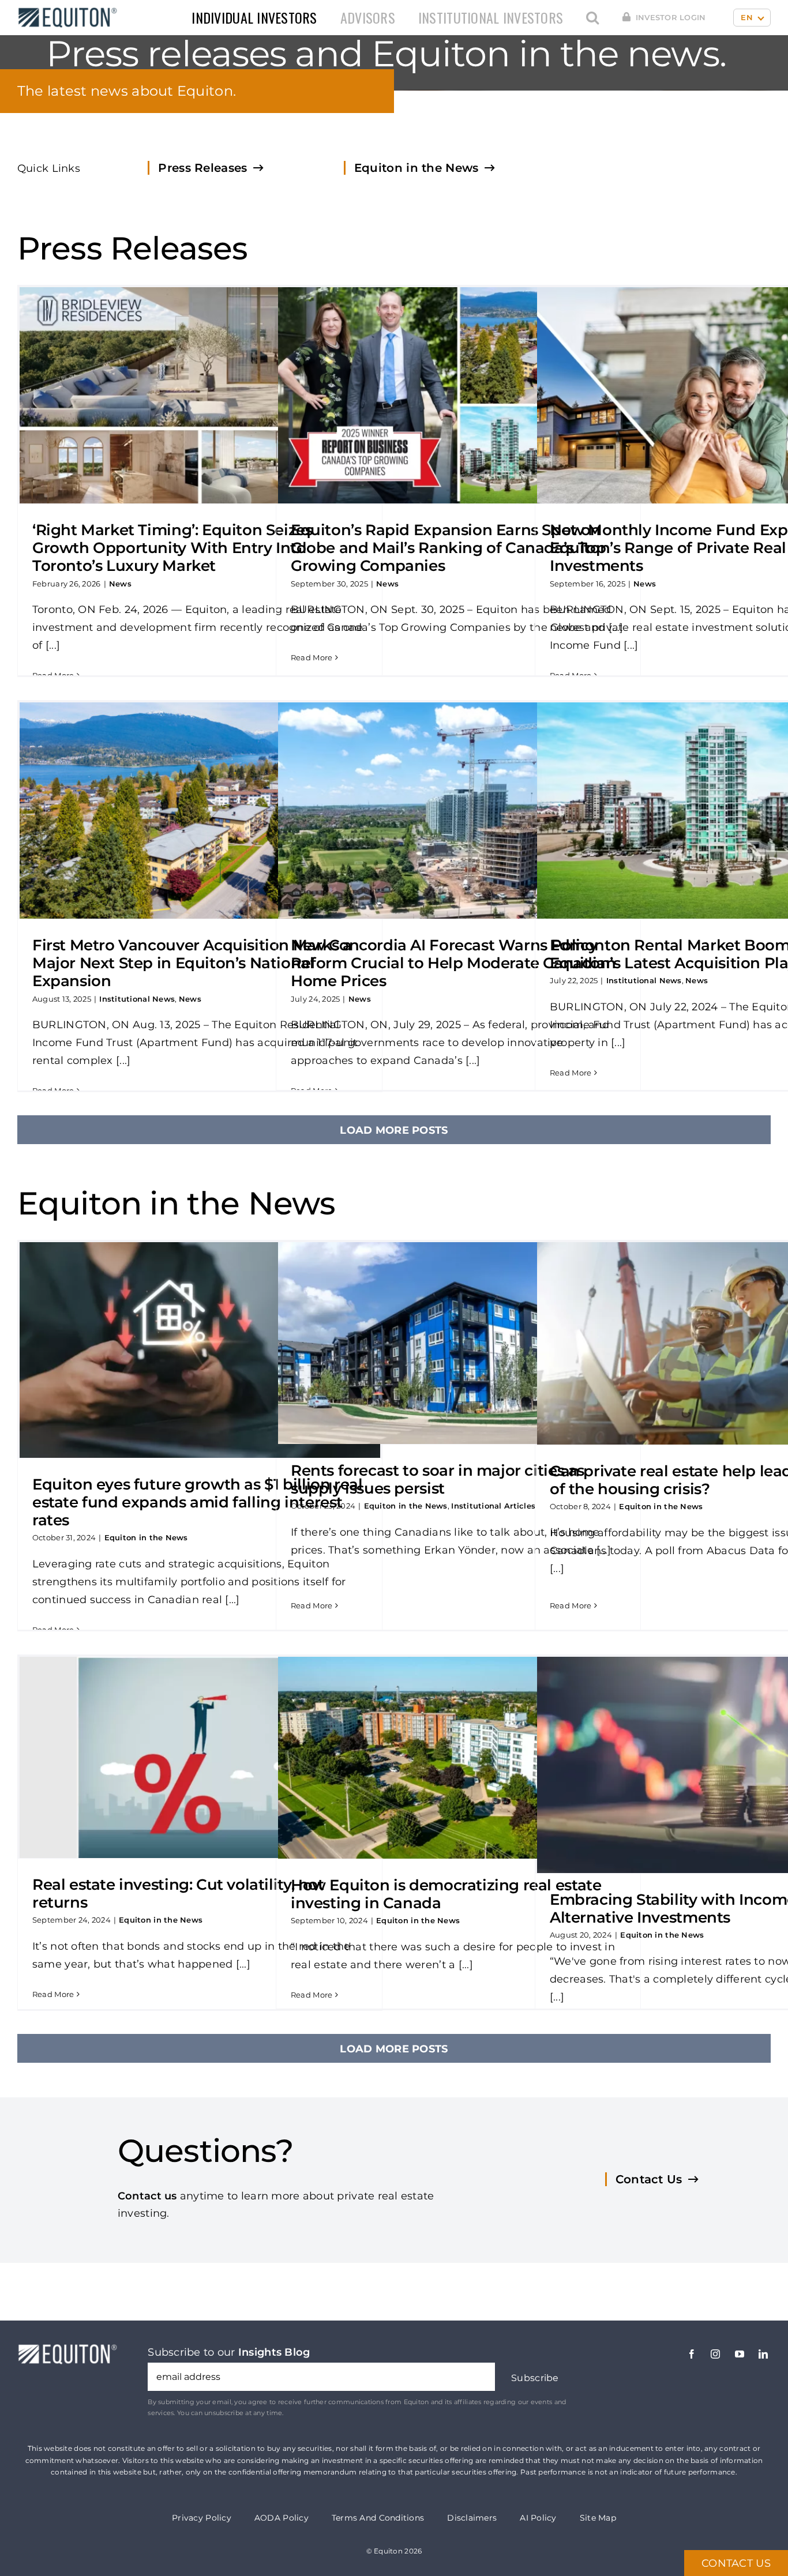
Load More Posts (394, 1130)
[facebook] (692, 2354)
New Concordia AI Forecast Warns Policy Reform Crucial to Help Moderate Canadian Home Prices (453, 963)
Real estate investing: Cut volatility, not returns (178, 1894)
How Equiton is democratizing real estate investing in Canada (446, 1894)
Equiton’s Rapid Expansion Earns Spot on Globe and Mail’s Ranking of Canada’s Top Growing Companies (448, 548)
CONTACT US (736, 2563)
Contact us (147, 2196)
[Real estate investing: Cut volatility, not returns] (200, 1757)
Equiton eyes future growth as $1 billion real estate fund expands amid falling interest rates (197, 1502)
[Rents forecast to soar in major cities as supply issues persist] (458, 1343)
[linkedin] (763, 2354)
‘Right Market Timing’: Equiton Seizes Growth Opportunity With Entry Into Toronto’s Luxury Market (172, 548)
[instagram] (715, 2354)
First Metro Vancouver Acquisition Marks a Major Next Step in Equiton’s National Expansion (192, 963)
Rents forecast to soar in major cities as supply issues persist (438, 1479)
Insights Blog (274, 2352)
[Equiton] (65, 11)
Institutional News (137, 999)
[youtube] (740, 2354)
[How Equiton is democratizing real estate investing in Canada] (458, 1758)
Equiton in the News (146, 1537)
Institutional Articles (493, 1506)
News (120, 584)
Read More (53, 675)
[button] (592, 18)
